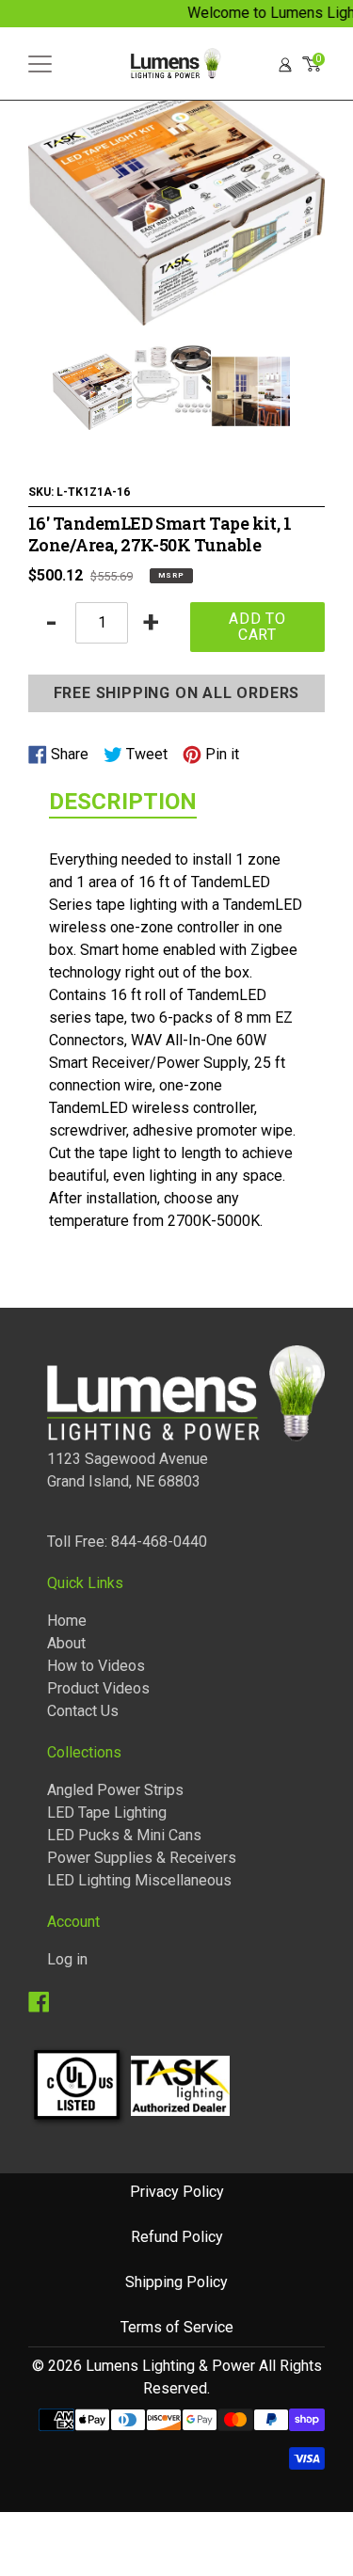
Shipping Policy (176, 2282)
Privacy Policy (177, 2192)
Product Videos (98, 1688)
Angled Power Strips (115, 1790)
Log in (67, 1959)
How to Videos (96, 1666)
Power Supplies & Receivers (142, 1858)
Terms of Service (177, 2327)
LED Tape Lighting (107, 1813)
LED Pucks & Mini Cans (124, 1835)
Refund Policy (177, 2237)
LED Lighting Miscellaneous (139, 1880)
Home (67, 1621)
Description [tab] (123, 802)
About (66, 1643)
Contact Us (83, 1711)
